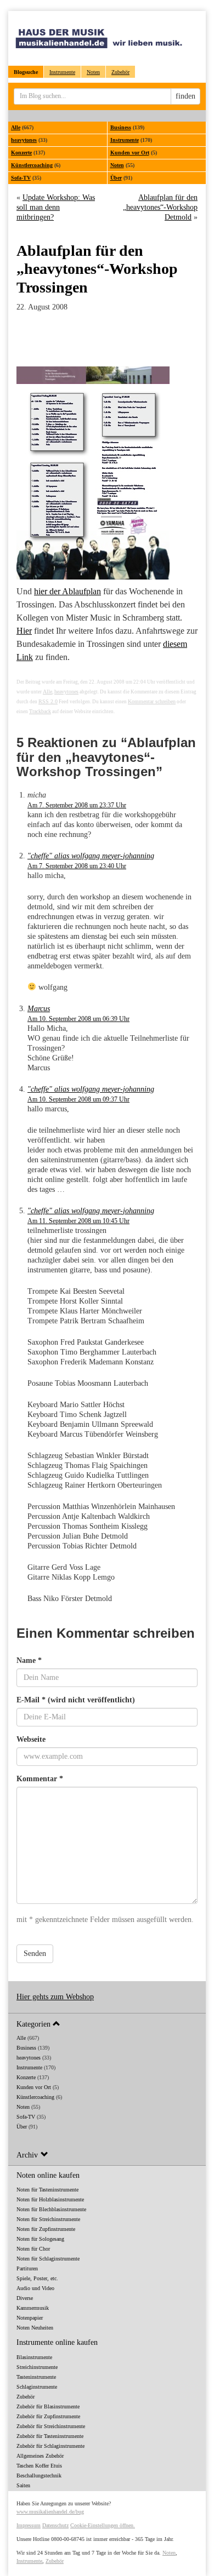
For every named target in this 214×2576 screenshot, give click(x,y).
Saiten (23, 2485)
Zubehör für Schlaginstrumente (50, 2446)
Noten (93, 72)
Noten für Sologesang (40, 2239)
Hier (24, 631)
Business (121, 127)
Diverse (25, 2298)
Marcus (39, 1009)
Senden (35, 1953)
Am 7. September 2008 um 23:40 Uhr (77, 866)
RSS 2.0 (48, 701)
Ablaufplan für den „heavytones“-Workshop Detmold (160, 207)
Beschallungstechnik (39, 2475)
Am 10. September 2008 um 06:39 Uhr (78, 1019)
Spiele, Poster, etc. (37, 2278)
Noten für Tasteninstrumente (47, 2190)
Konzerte (21, 153)
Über (116, 178)
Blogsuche (26, 72)
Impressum (29, 2525)
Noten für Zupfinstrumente (46, 2229)
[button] (107, 2024)
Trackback (40, 711)
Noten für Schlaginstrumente (48, 2259)
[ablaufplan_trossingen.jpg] (107, 473)
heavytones (24, 140)
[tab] (107, 2024)
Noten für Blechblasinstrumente (51, 2209)
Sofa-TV (21, 178)
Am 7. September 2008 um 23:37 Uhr (77, 805)
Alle (16, 127)
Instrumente (62, 72)
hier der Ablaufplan (67, 591)
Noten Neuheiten (35, 2328)
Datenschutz (55, 2525)
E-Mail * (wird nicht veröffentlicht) (76, 1700)
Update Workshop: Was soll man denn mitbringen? (56, 207)
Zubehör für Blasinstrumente (48, 2406)
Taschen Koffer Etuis (39, 2466)
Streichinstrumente (37, 2367)
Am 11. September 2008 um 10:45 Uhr (78, 1221)
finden (185, 96)
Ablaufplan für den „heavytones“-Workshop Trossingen (97, 269)
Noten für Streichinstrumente (48, 2219)
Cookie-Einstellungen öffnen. (103, 2525)
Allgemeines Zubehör (40, 2456)
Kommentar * (40, 1779)
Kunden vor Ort (130, 153)
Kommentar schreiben (152, 701)
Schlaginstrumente (37, 2387)
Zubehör (120, 72)
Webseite (31, 1739)
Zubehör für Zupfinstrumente (48, 2416)
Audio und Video (35, 2288)
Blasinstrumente (34, 2357)
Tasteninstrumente (36, 2377)
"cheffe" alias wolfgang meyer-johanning (91, 856)
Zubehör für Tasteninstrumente (50, 2436)
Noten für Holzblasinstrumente (50, 2199)
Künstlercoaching (32, 165)
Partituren (27, 2268)
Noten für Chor (33, 2249)
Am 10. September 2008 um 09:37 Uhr (78, 1099)
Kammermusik (33, 2308)
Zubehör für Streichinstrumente (51, 2426)
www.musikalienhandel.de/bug (50, 2512)
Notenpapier (30, 2318)
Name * (29, 1660)
